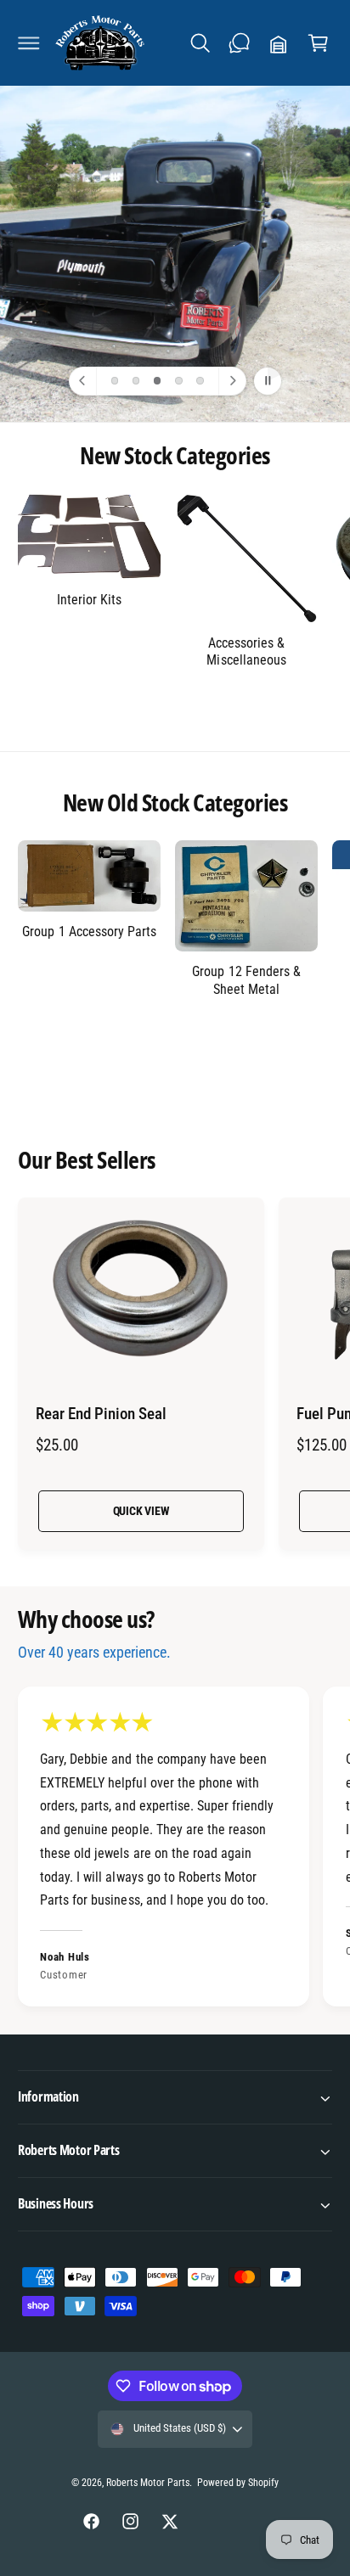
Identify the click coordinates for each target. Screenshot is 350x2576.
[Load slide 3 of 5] (158, 381)
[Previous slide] (83, 381)
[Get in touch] (240, 43)
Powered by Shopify (238, 2483)
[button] (29, 43)
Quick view (141, 1511)
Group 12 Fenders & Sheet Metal (246, 980)
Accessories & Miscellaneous (246, 651)
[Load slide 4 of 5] (179, 381)
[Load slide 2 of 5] (136, 381)
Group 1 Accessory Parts (89, 932)
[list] (175, 1849)
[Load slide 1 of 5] (114, 381)
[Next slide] (232, 381)
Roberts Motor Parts (148, 2483)
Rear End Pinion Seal (101, 1414)
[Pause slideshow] (268, 381)
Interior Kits (89, 600)
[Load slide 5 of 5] (200, 381)
